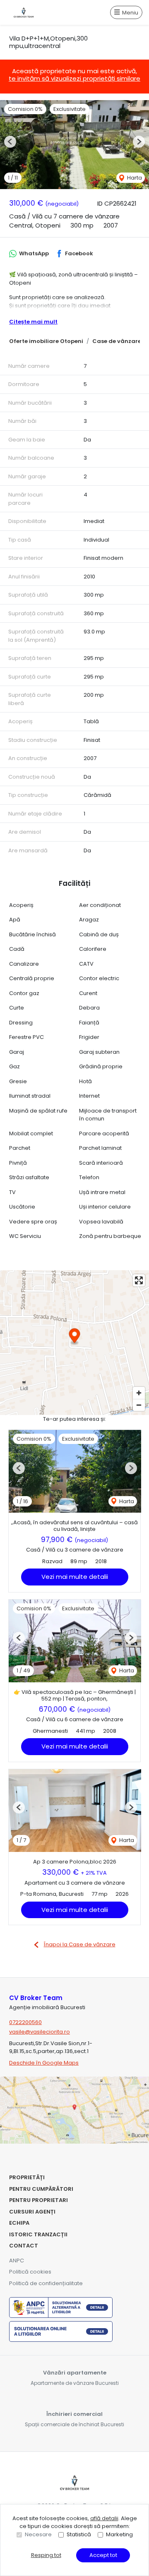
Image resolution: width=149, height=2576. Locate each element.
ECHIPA (19, 2223)
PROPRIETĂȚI (27, 2177)
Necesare (38, 2534)
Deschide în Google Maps (44, 2063)
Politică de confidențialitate (46, 2283)
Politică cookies (30, 2272)
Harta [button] (134, 178)
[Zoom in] (139, 1393)
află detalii (104, 2518)
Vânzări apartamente (75, 2373)
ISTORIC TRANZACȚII (38, 2234)
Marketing (119, 2534)
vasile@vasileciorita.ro (40, 2032)
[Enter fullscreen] (139, 1280)
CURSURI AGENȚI (32, 2212)
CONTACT (24, 2246)
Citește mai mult (33, 322)
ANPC (17, 2261)
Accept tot (103, 2555)
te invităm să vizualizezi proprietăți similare (74, 78)
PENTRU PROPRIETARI (38, 2200)
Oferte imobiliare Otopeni (46, 341)
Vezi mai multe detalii (75, 1577)
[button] (10, 142)
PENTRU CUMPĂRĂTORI (41, 2189)
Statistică (79, 2534)
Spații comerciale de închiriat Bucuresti (74, 2424)
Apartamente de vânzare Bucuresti (75, 2383)
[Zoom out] (139, 1405)
